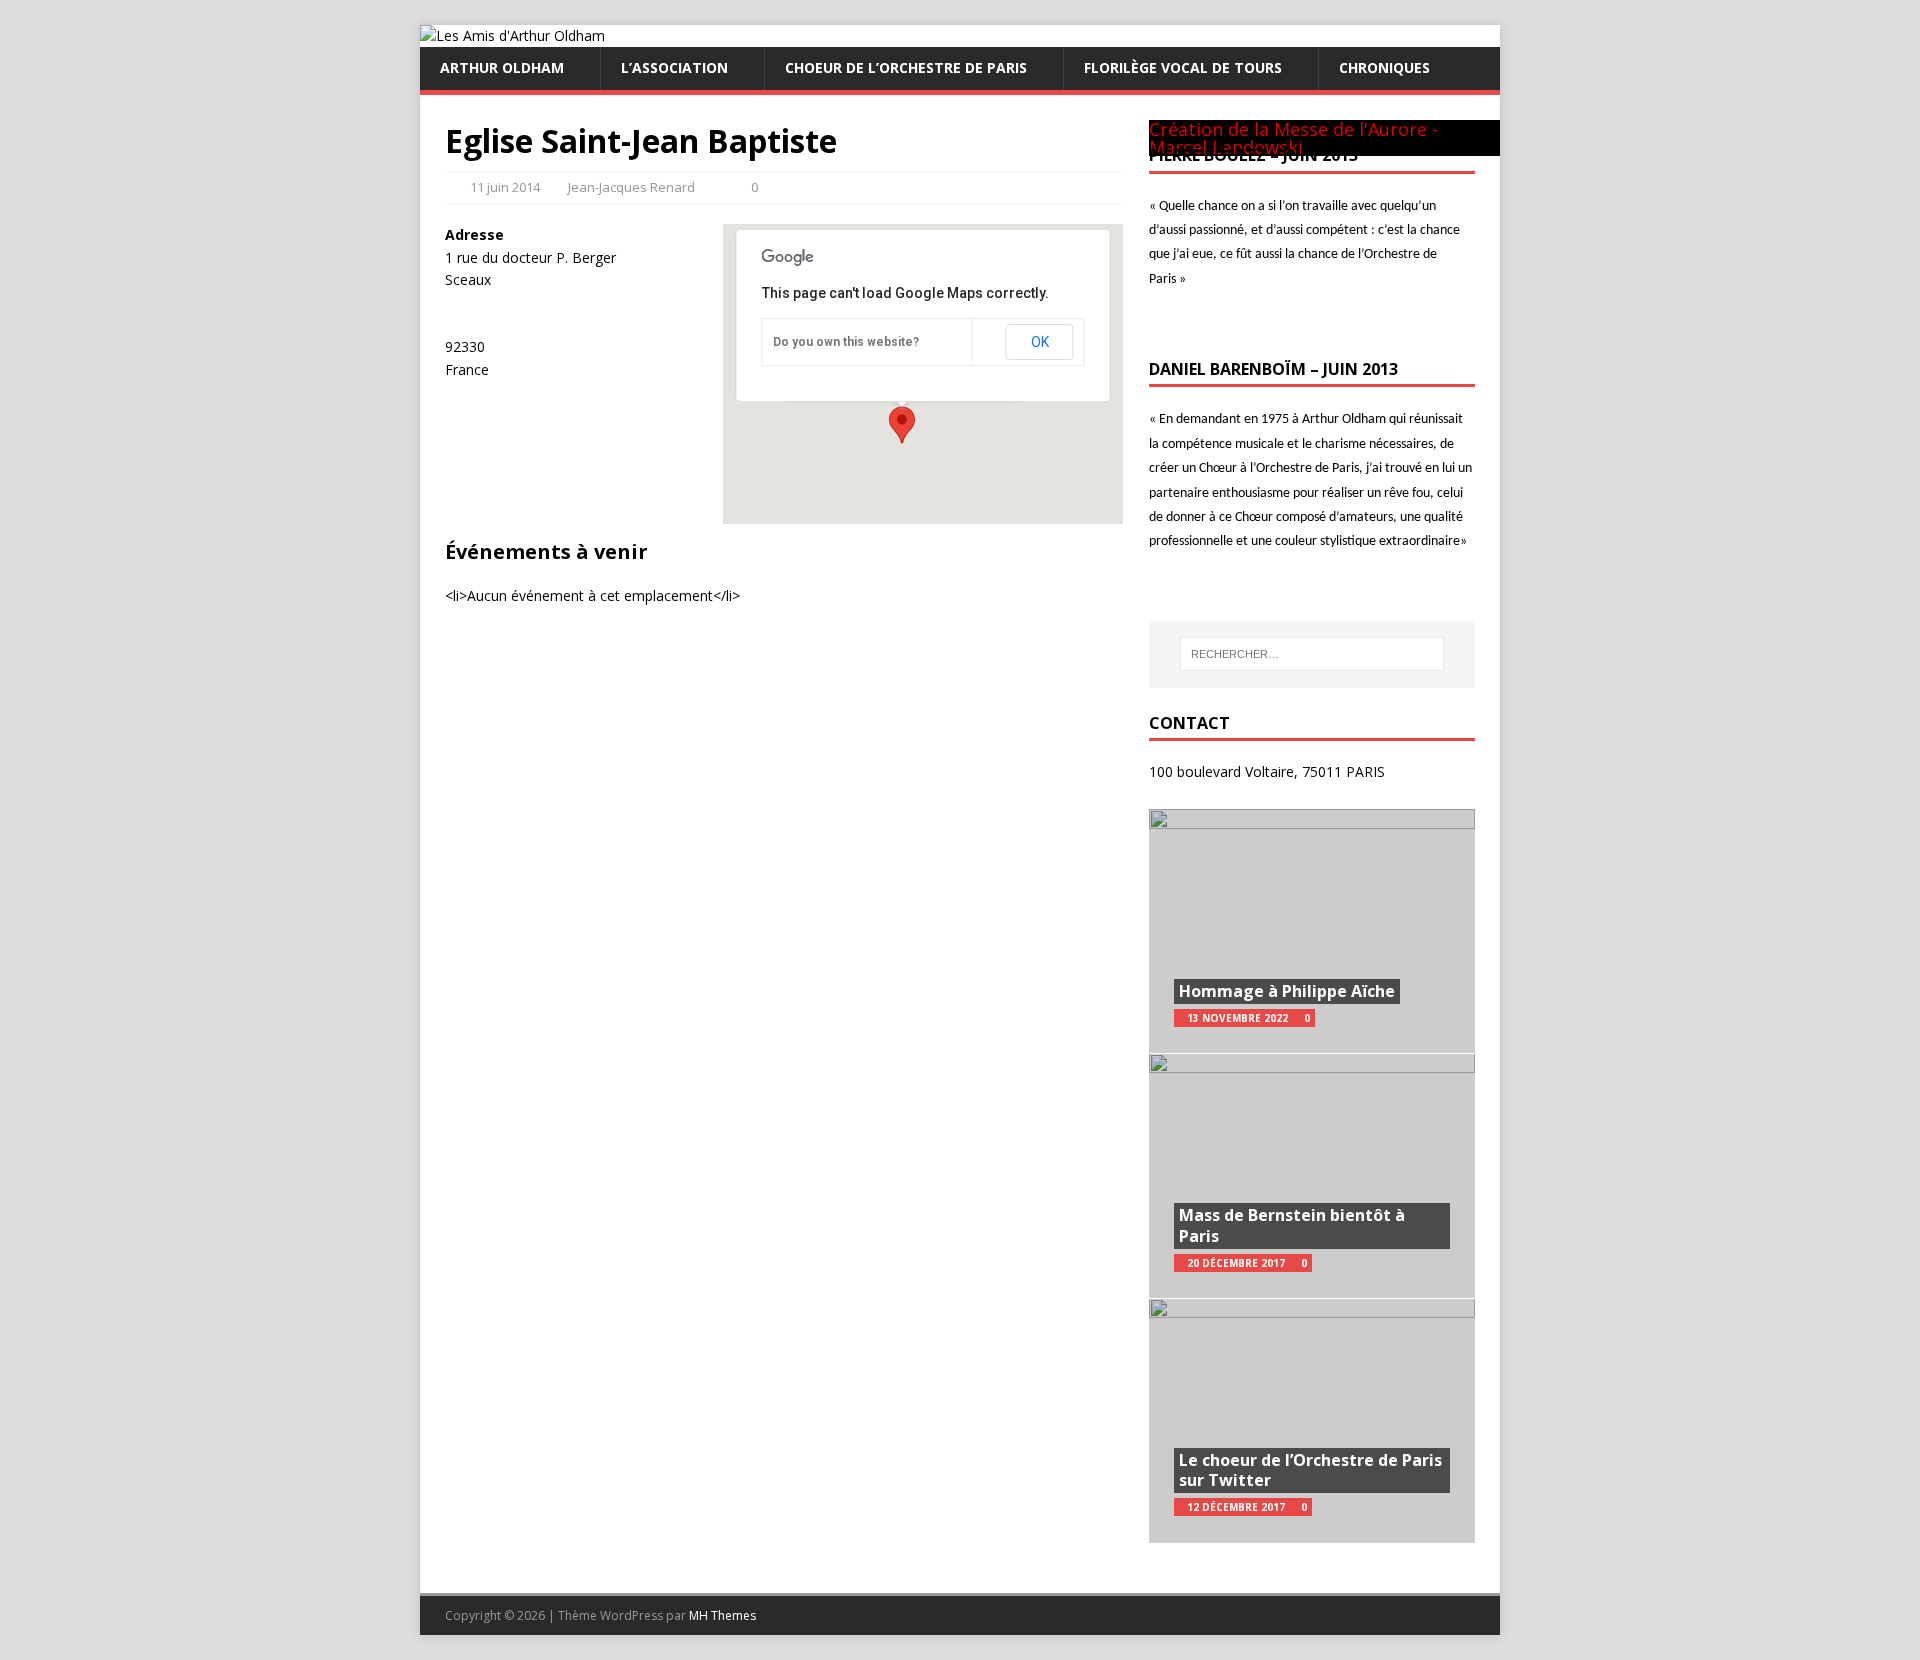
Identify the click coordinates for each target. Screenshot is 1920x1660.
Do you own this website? (846, 342)
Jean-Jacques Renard (631, 187)
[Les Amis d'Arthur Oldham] (512, 35)
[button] (902, 425)
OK (1040, 342)
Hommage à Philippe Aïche (1287, 991)
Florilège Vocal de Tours (1183, 67)
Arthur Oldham (502, 67)
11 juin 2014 (505, 187)
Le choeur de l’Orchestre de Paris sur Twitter (1310, 1470)
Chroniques (1384, 67)
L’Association (674, 67)
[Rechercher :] (1312, 654)
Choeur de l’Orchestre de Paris (906, 67)
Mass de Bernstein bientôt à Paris (1292, 1225)
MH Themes (722, 1615)
